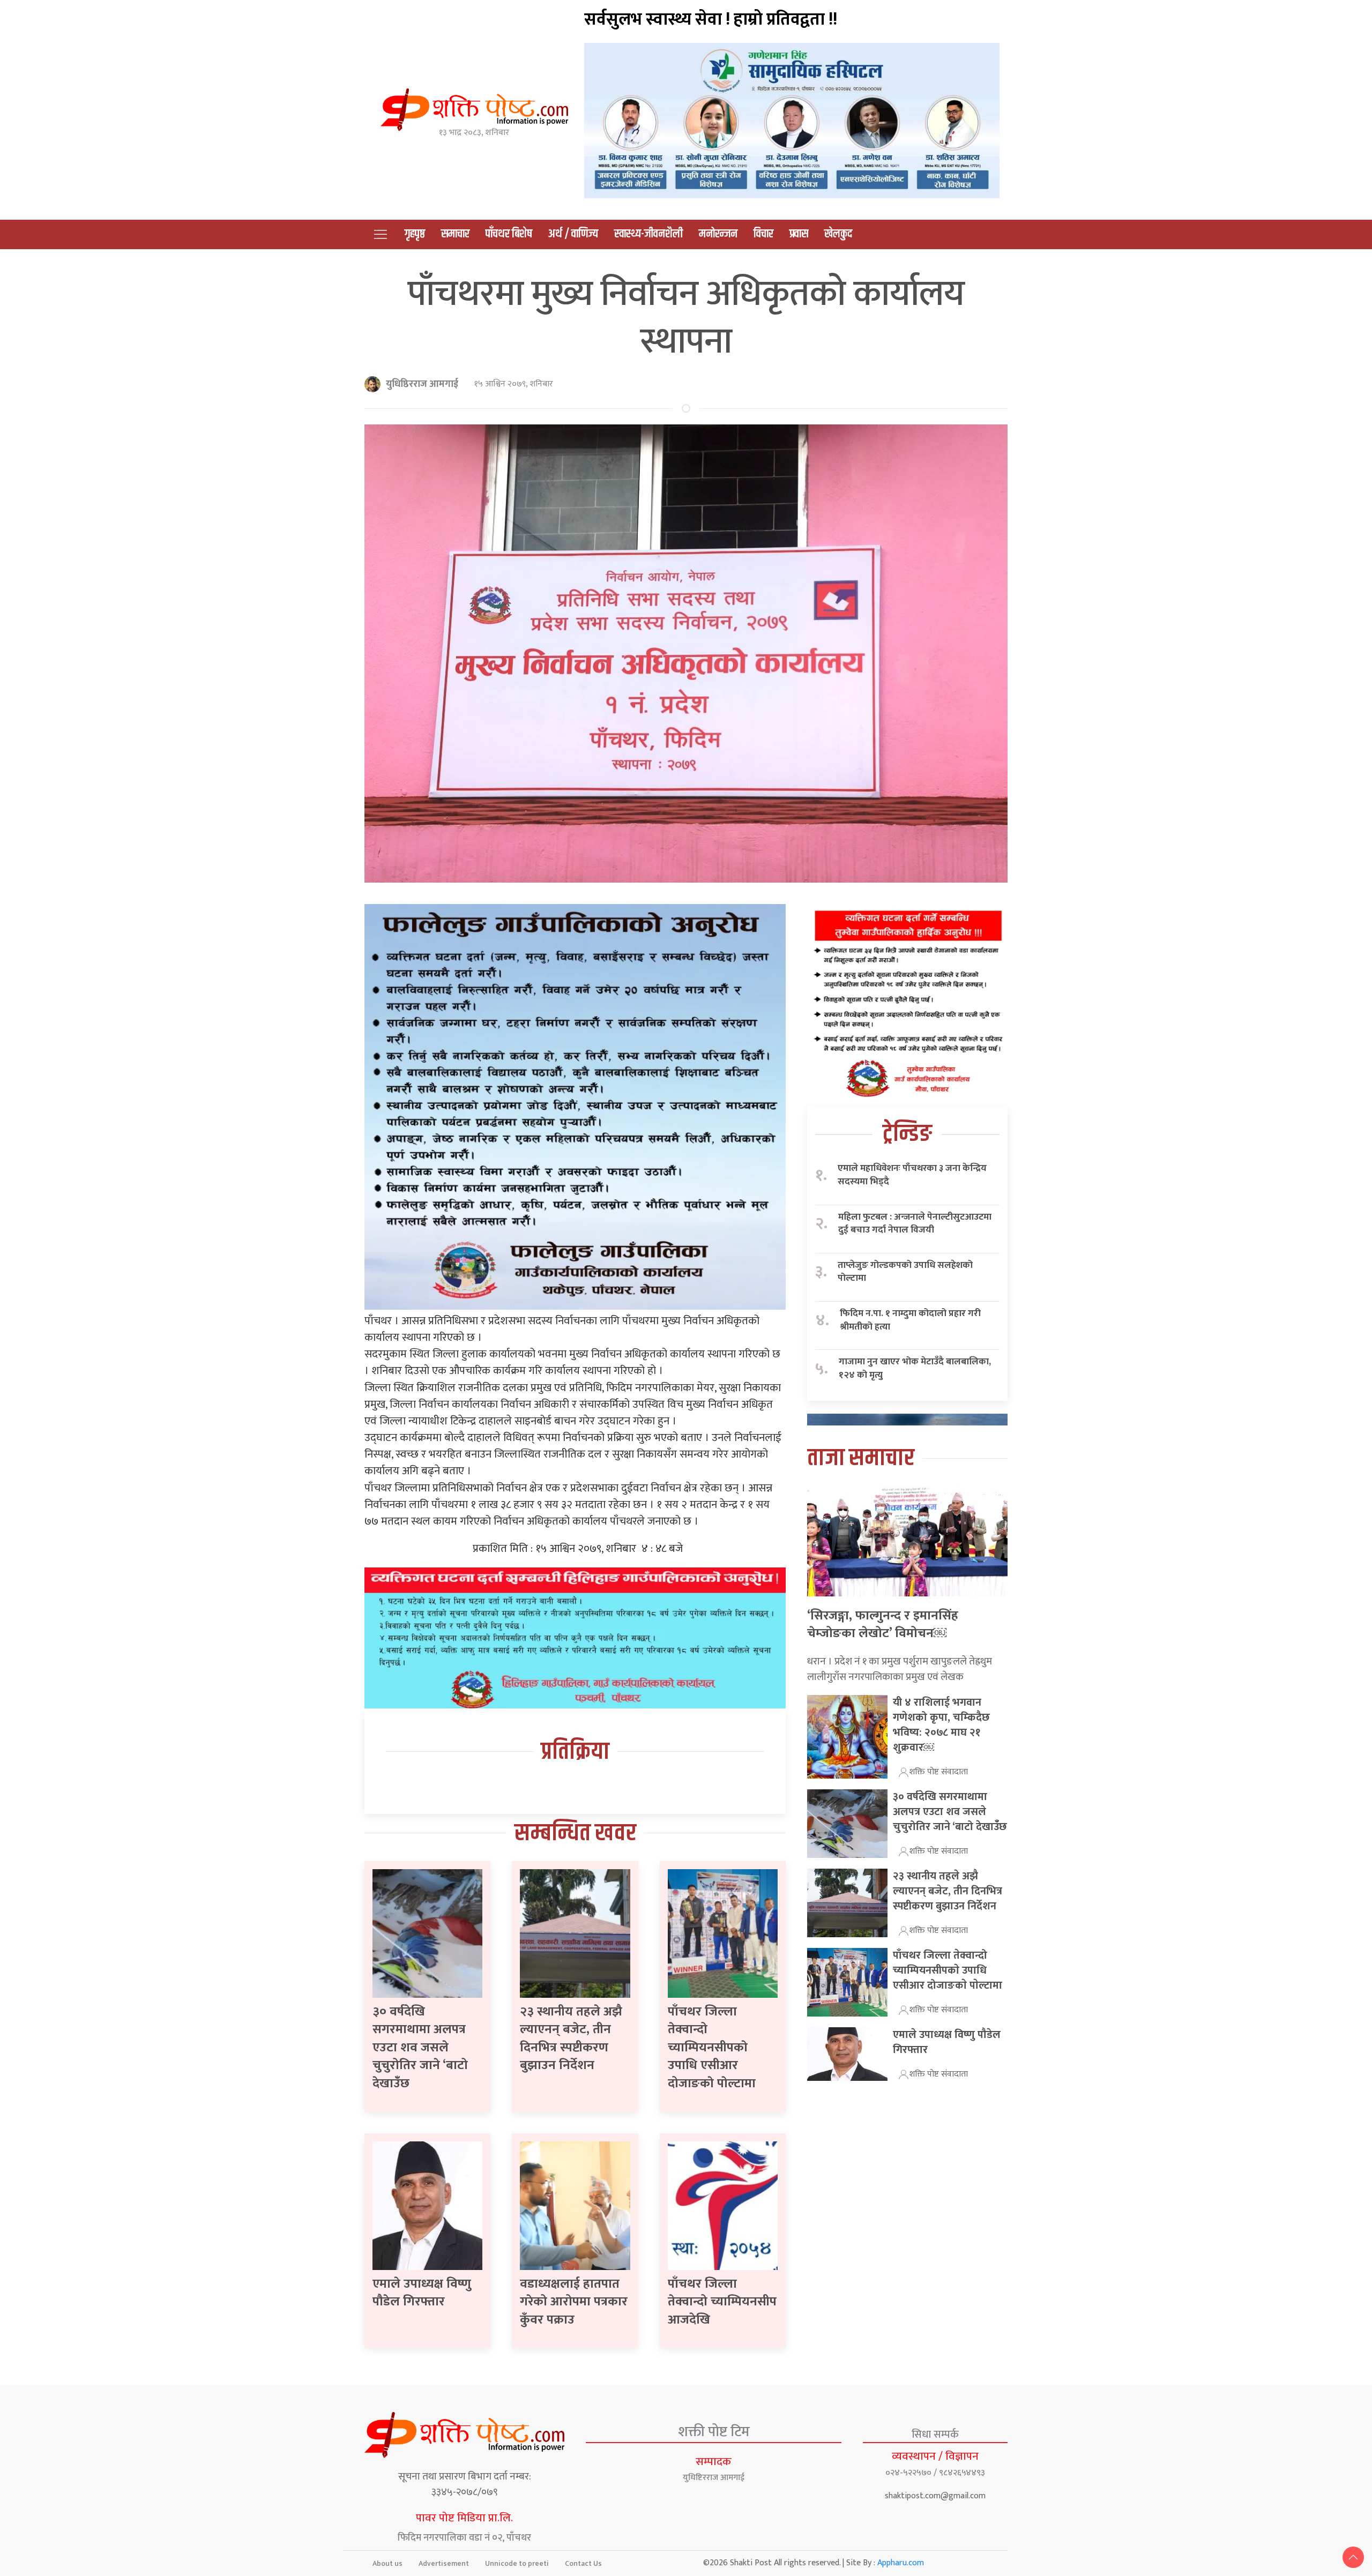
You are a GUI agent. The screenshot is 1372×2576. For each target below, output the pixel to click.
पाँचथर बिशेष (509, 234)
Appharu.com (901, 2563)
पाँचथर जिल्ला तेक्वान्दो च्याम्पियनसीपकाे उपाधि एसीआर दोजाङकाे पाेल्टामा (712, 2048)
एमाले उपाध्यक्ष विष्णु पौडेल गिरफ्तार (422, 2293)
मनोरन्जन (718, 234)
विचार (763, 234)
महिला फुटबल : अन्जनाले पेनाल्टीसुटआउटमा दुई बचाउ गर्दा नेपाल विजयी (915, 1224)
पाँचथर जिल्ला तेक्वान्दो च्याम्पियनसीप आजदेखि (722, 2302)
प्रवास (799, 234)
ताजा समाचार (861, 1458)
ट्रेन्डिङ (907, 1134)
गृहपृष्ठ (415, 234)
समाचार (455, 234)
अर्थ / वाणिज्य (573, 234)
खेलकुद (838, 234)
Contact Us (583, 2563)
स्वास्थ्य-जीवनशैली (648, 234)
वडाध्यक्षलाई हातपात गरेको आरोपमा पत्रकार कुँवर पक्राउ (574, 2302)
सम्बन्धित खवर (575, 1834)
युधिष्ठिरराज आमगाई (422, 384)
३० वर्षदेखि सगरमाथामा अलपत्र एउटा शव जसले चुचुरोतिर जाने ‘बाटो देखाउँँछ (420, 2048)
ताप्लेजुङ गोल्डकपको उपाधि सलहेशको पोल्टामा (905, 1272)
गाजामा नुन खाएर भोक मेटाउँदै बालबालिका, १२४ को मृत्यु (915, 1368)
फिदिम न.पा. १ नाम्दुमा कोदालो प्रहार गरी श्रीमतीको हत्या (910, 1320)
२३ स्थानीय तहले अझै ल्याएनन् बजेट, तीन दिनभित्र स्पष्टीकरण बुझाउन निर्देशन (571, 2039)
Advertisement (444, 2563)
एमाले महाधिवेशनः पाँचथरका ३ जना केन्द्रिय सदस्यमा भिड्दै (912, 1175)
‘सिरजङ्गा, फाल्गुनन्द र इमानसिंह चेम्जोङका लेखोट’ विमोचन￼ (883, 1625)
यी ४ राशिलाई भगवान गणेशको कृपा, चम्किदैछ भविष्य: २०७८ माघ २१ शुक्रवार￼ (941, 1725)
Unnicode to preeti (517, 2563)
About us (387, 2563)
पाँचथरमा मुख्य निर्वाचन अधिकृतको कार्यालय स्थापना (686, 318)
